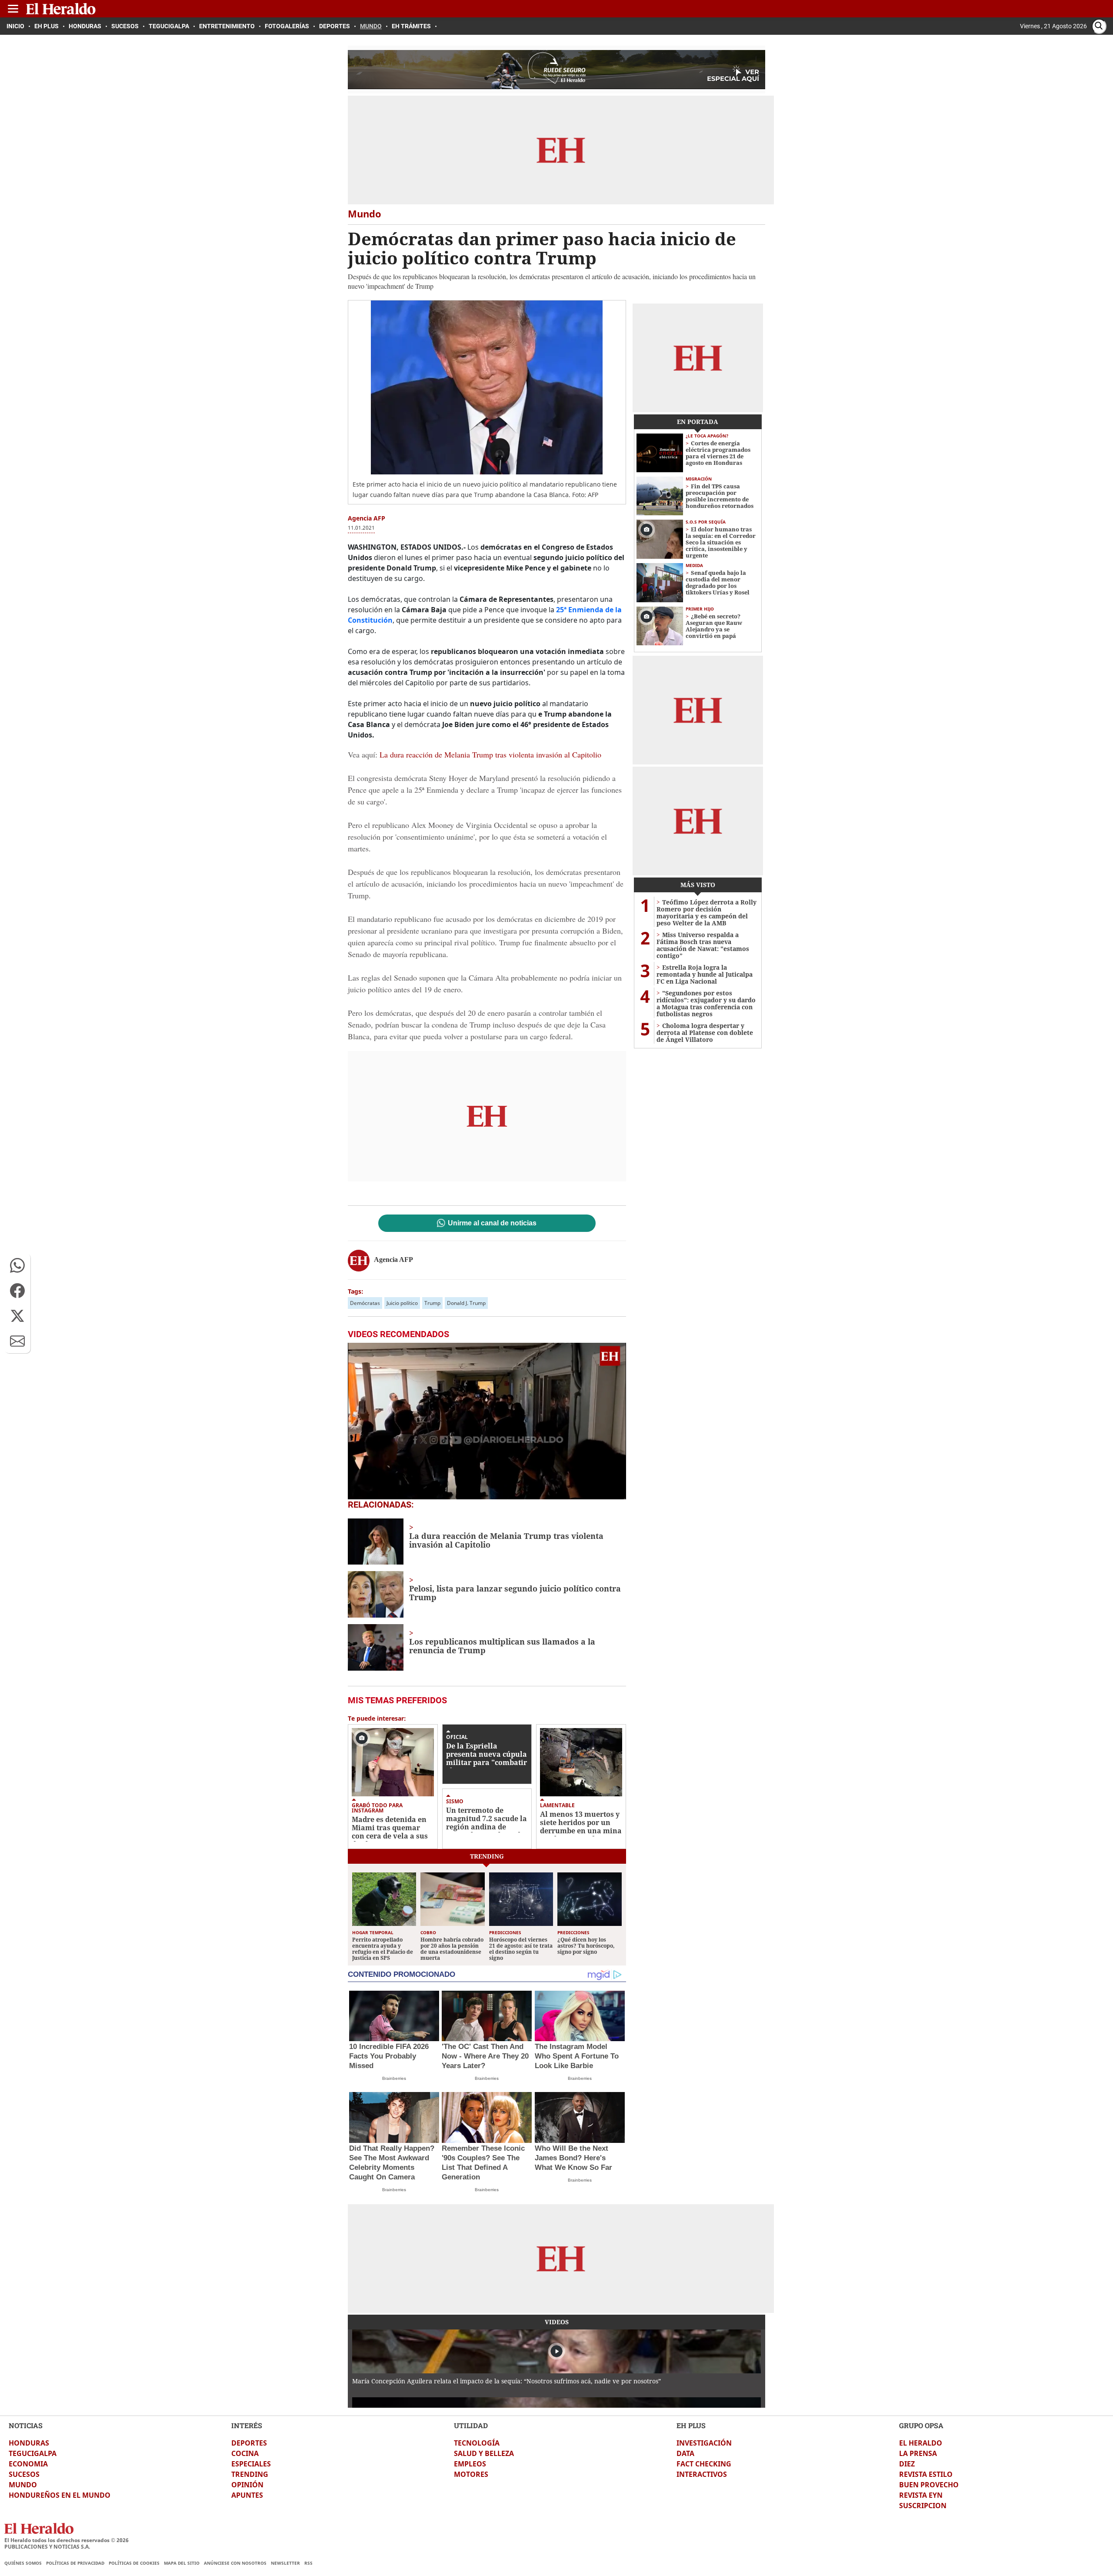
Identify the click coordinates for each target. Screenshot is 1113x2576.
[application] (487, 1421)
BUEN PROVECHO (929, 2485)
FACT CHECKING (704, 2464)
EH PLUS (691, 2425)
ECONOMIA (28, 2464)
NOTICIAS (26, 2425)
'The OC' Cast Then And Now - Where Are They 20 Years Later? (485, 2056)
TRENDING (250, 2474)
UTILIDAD (471, 2425)
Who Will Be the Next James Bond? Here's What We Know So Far (573, 2158)
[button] (17, 1265)
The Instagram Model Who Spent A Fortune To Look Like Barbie (577, 2056)
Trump (432, 1303)
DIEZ (907, 2464)
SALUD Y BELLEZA (484, 2453)
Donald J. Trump (466, 1303)
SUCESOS (24, 2474)
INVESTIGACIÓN (704, 2443)
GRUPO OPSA (921, 2425)
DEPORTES (249, 2443)
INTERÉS (247, 2425)
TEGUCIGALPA (33, 2453)
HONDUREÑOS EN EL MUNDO (60, 2495)
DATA (685, 2453)
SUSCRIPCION (923, 2506)
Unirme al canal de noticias (492, 1223)
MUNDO (23, 2485)
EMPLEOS (470, 2464)
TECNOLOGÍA (477, 2443)
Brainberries (394, 2078)
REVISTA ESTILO (926, 2474)
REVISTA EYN (921, 2495)
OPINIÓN (247, 2485)
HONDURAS (29, 2443)
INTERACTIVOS (702, 2474)
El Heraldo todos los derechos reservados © (67, 2540)
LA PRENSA (918, 2453)
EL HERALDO (921, 2443)
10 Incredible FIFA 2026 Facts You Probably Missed (389, 2056)
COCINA (245, 2453)
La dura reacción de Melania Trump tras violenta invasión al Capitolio (490, 754)
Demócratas (365, 1303)
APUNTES (247, 2495)
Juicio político (402, 1303)
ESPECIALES (251, 2464)
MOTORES (471, 2474)
